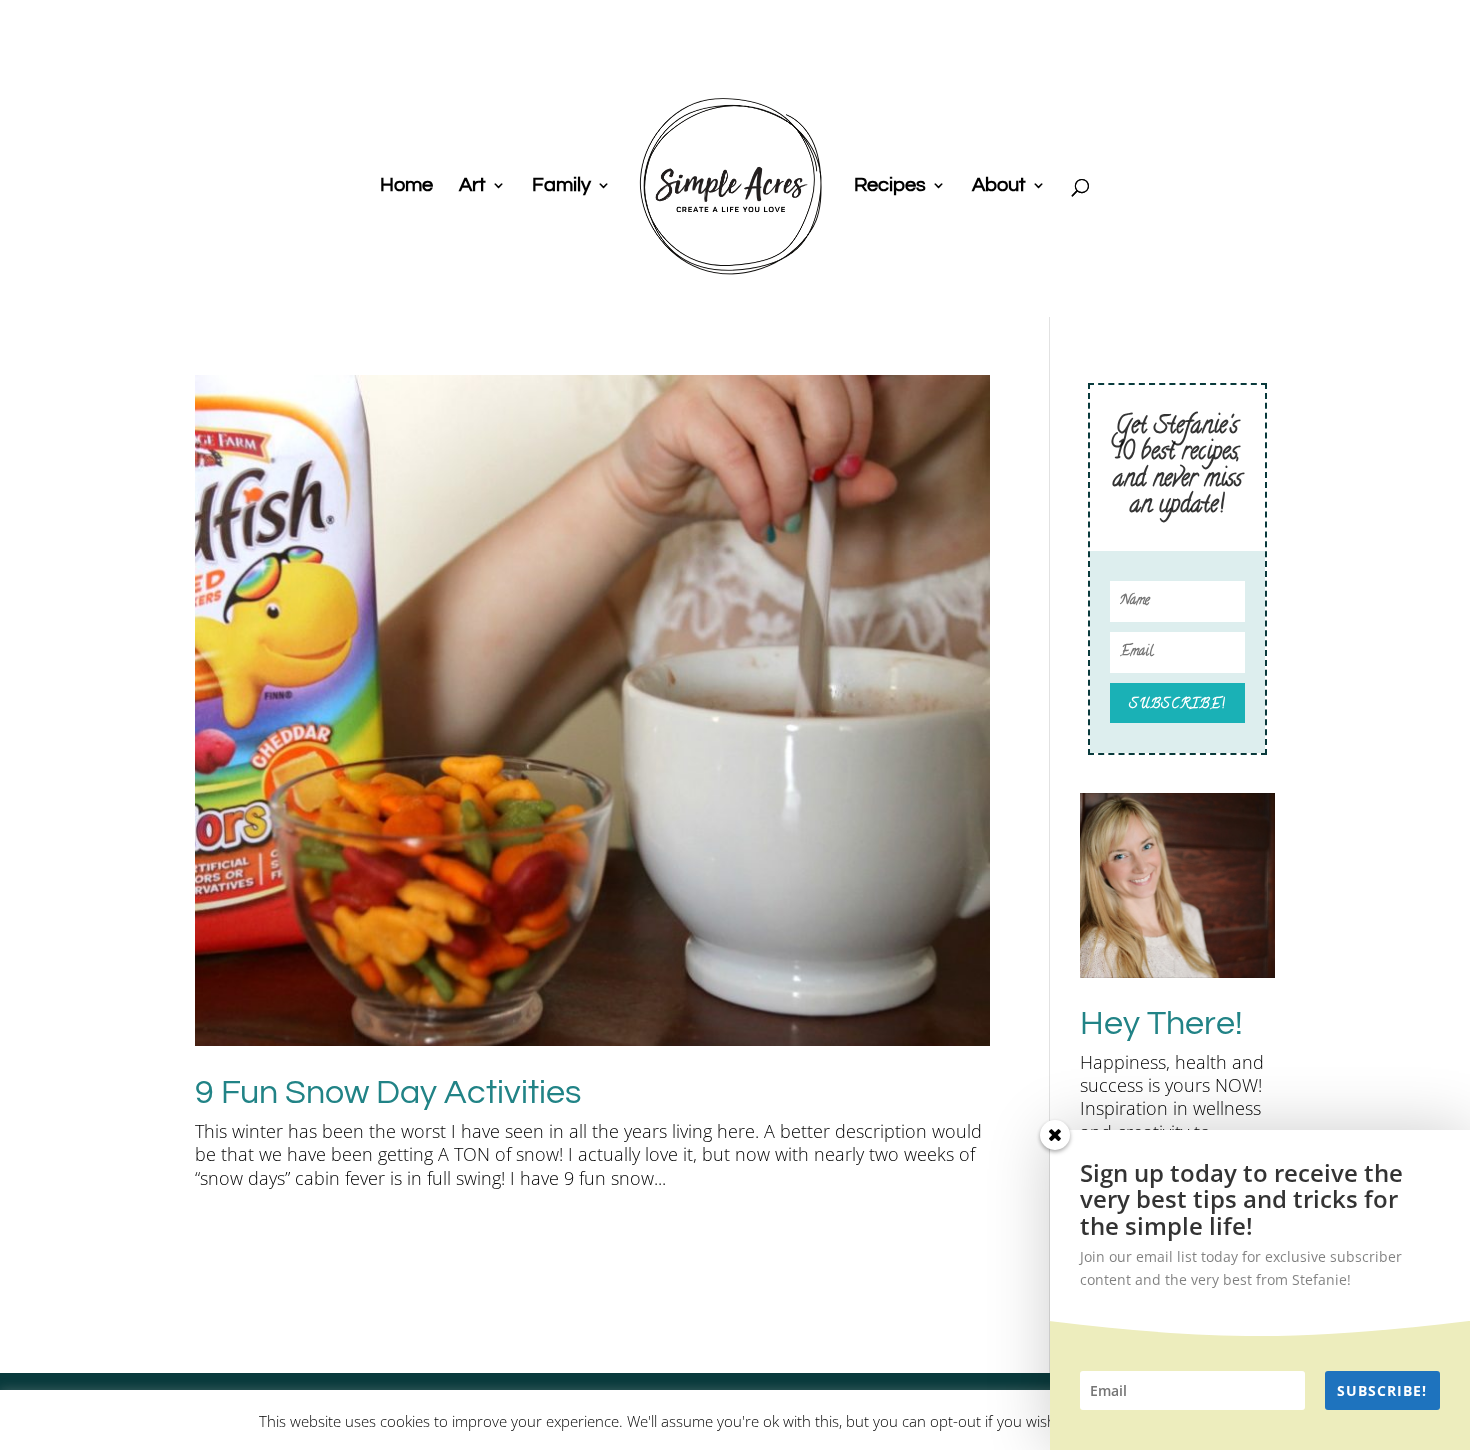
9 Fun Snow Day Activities (388, 1092)
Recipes (890, 186)
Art (472, 186)
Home (406, 186)
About (999, 186)
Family (561, 186)
